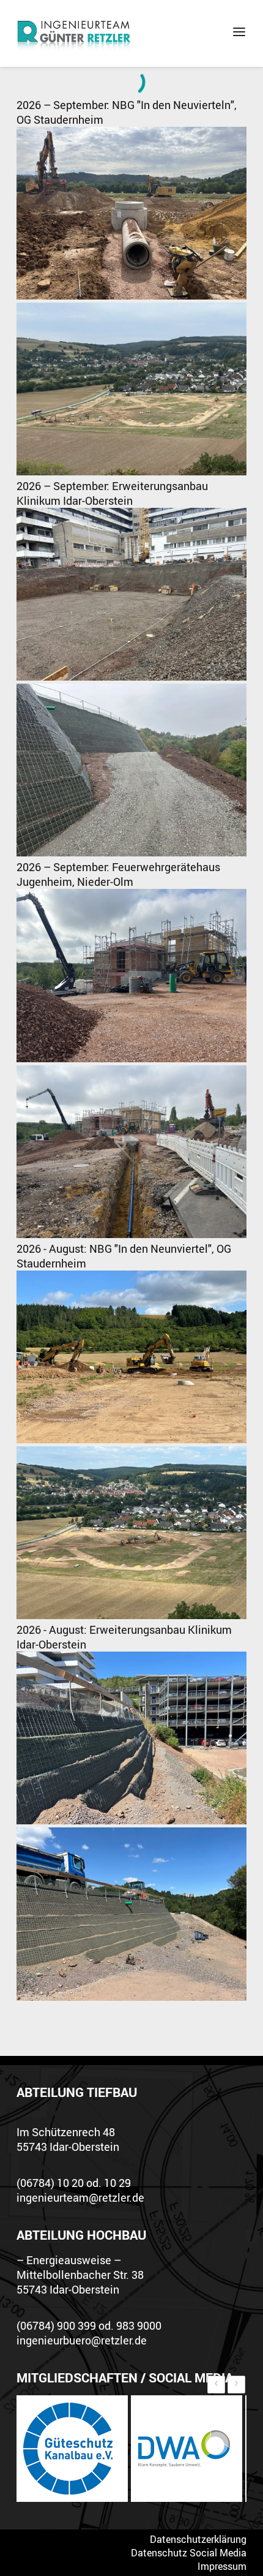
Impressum (222, 2566)
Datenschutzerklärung (198, 2539)
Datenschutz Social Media (189, 2553)
